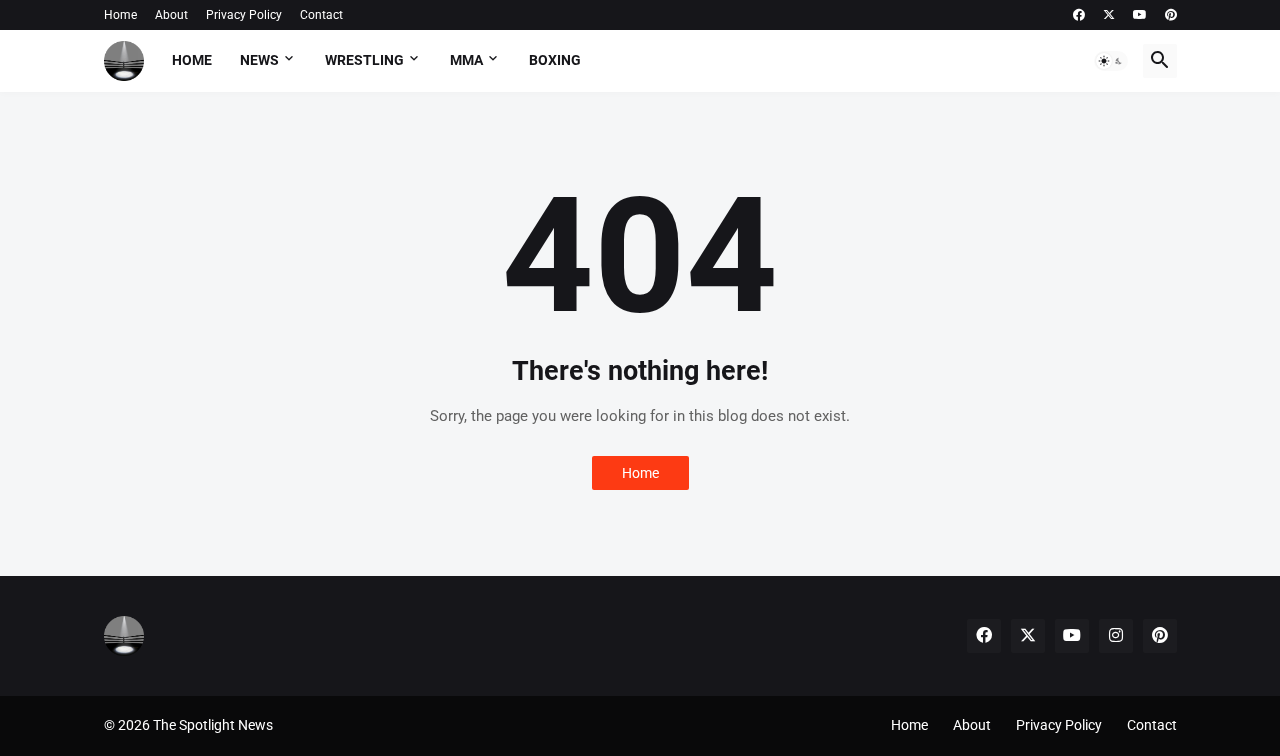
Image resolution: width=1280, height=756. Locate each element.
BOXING (555, 60)
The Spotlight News (213, 725)
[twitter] (1109, 15)
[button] (1111, 61)
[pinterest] (1171, 15)
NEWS (259, 60)
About (171, 15)
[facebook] (1079, 15)
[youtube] (1140, 15)
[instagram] (1116, 636)
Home (120, 15)
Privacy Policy (244, 15)
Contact (321, 15)
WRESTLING (364, 60)
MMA (466, 60)
